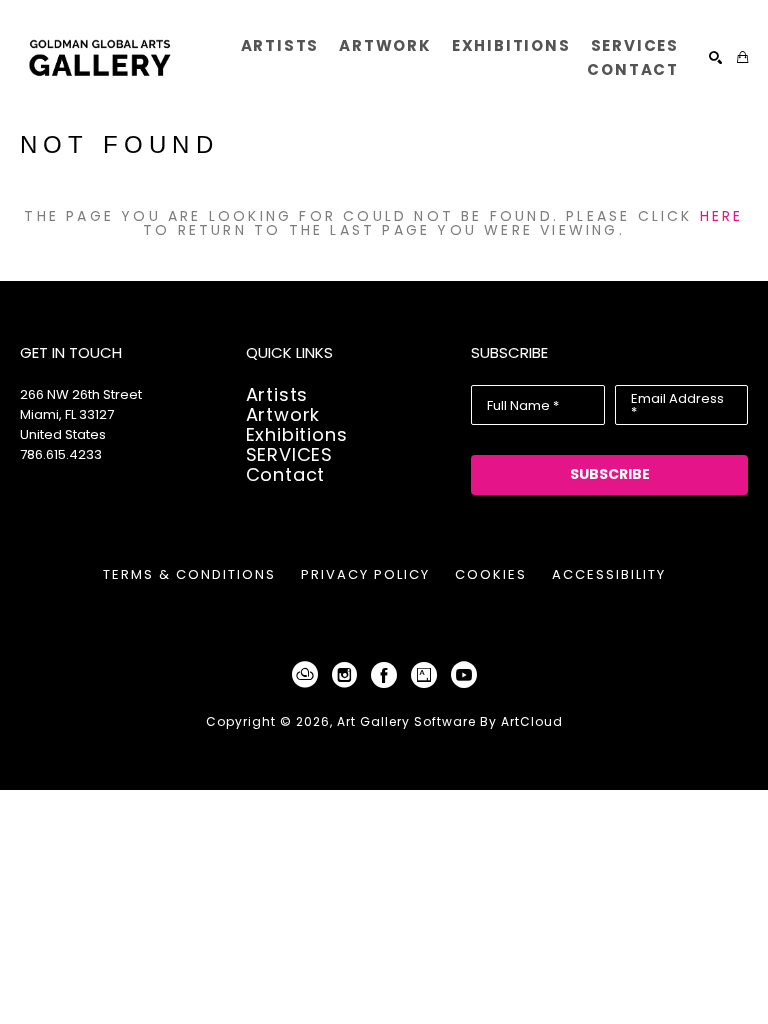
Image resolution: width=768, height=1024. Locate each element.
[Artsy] (427, 675)
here (722, 216)
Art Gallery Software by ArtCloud (450, 721)
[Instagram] (348, 675)
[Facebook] (387, 675)
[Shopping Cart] (742, 57)
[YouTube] (464, 675)
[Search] (715, 57)
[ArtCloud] (308, 675)
